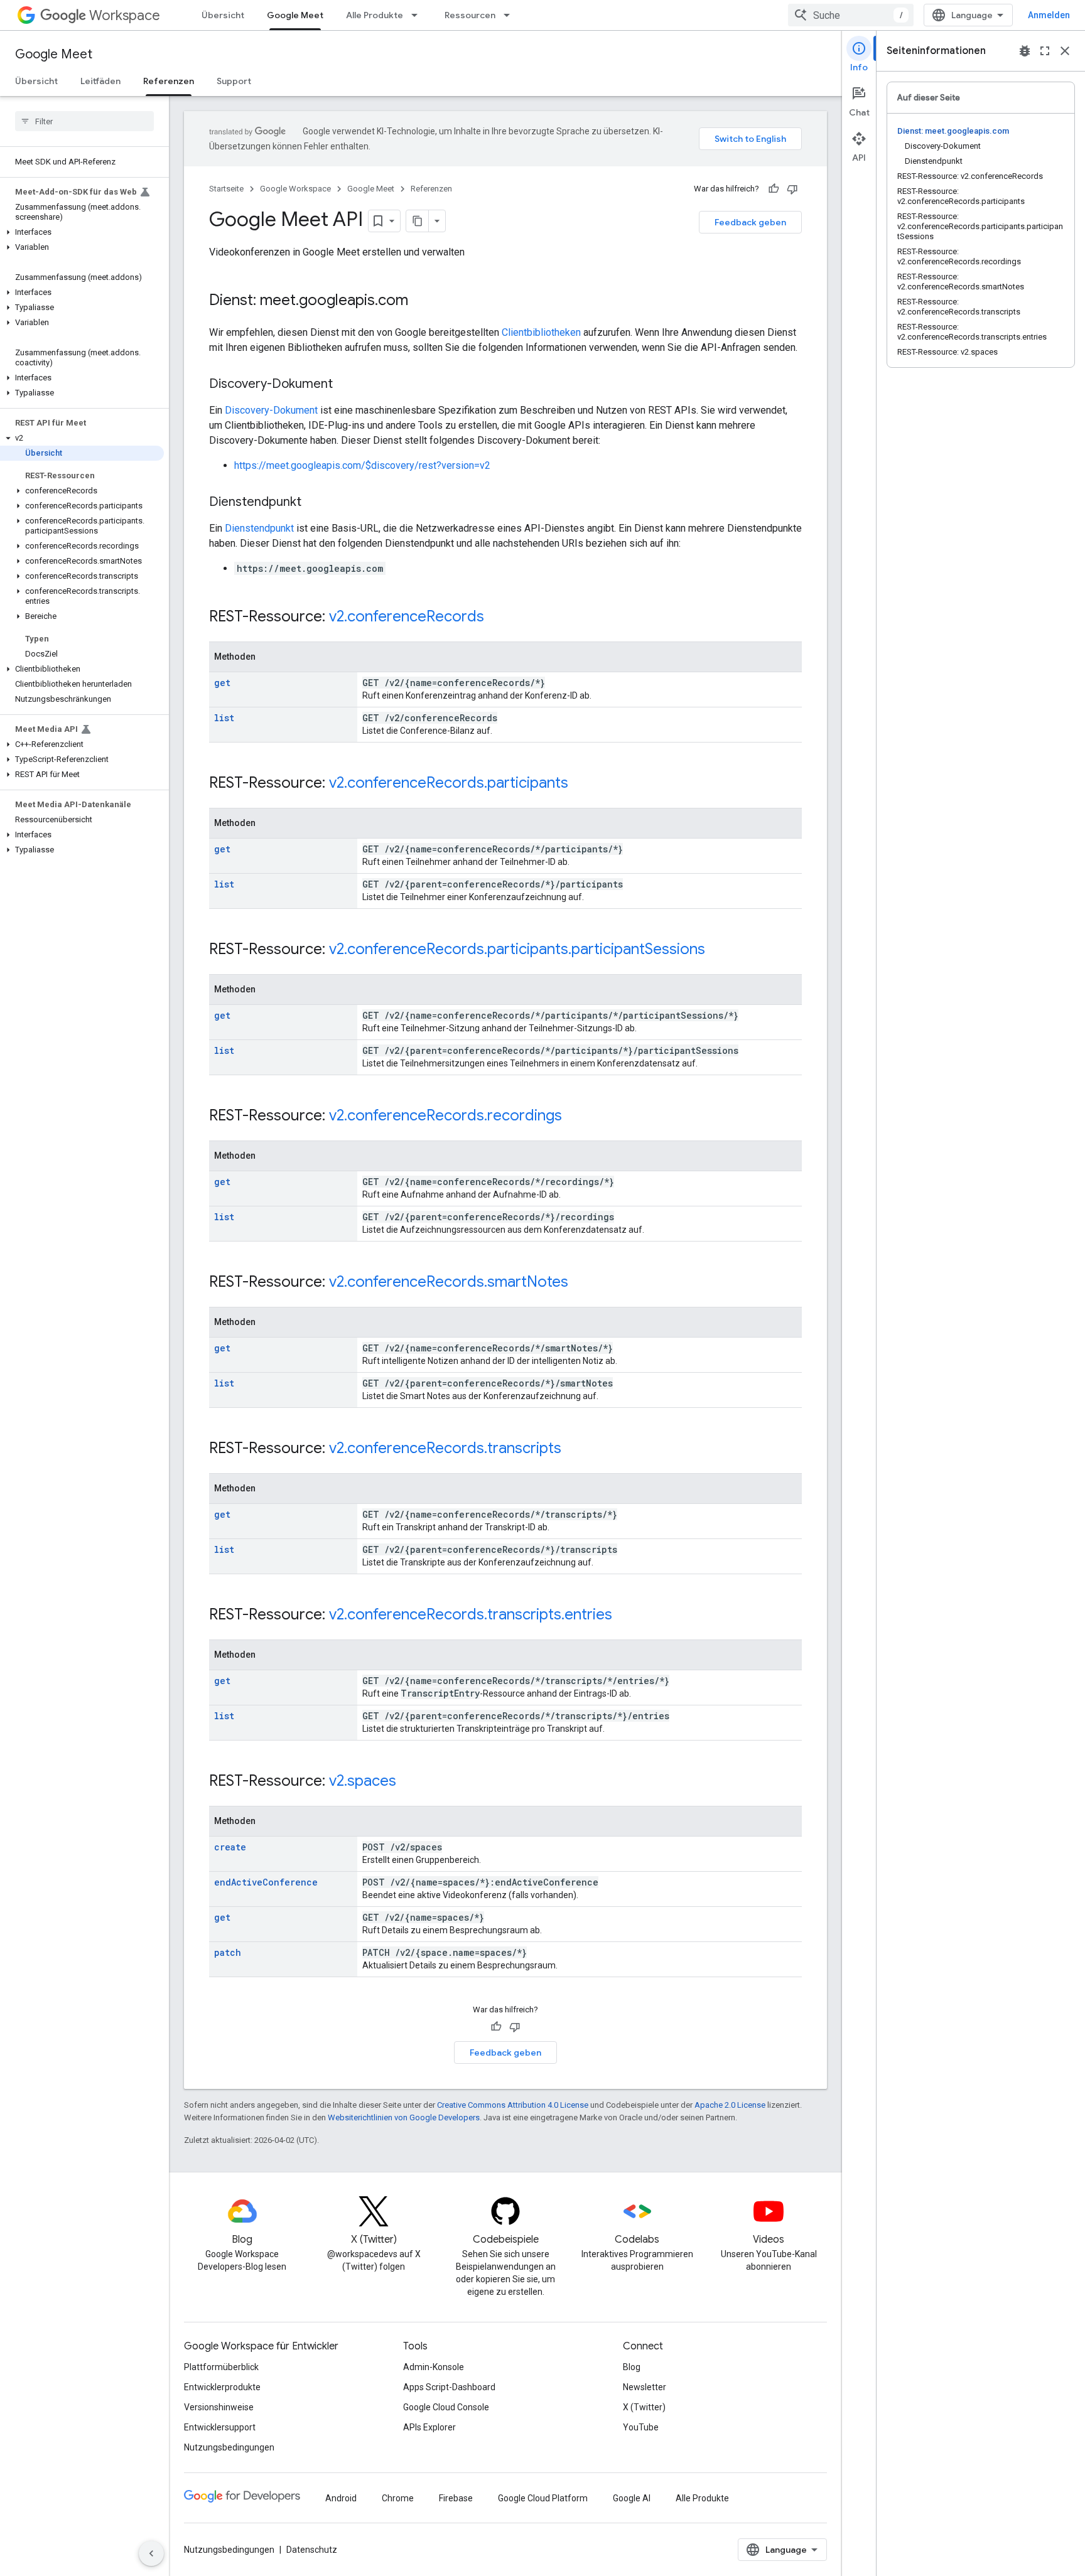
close (1065, 51)
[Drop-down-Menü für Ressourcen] (510, 15)
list (224, 718)
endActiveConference (266, 1882)
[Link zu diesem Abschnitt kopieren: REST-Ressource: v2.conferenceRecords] (497, 618)
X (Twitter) (644, 2407)
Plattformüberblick (221, 2367)
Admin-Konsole (434, 2367)
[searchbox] (84, 121)
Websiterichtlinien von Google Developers (404, 2117)
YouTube (641, 2427)
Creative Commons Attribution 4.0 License (513, 2105)
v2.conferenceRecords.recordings (445, 1115)
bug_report (1025, 51)
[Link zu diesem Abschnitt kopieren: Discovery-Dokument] (345, 385)
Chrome (398, 2498)
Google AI (632, 2498)
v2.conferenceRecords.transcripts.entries (471, 1614)
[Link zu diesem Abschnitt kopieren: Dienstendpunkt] (314, 503)
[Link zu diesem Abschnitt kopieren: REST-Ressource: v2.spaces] (409, 1782)
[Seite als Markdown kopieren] (418, 221)
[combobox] (851, 15)
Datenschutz (312, 2550)
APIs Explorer (429, 2427)
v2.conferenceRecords (407, 616)
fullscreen (1045, 51)
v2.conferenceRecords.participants (449, 783)
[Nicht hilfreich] (792, 189)
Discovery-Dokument (271, 410)
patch (228, 1952)
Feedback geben (750, 222)
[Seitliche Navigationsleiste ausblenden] (151, 2553)
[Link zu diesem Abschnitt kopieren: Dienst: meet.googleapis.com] (421, 301)
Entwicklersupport (220, 2427)
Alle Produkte (375, 15)
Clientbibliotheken (541, 332)
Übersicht (223, 15)
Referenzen (169, 81)
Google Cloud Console (446, 2407)
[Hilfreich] (774, 189)
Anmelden (1049, 15)
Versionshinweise (219, 2407)
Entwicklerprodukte (222, 2387)
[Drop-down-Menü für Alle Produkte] (418, 15)
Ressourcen (470, 15)
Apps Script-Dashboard (449, 2387)
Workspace (125, 15)
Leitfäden (100, 81)
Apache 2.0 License (730, 2105)
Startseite (226, 189)
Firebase (456, 2498)
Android (341, 2498)
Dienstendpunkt (259, 528)
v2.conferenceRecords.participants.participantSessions (517, 949)
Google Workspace (295, 189)
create (230, 1847)
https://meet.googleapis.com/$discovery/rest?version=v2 (362, 465)
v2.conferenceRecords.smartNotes (449, 1282)
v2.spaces (363, 1781)
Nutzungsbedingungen (229, 2447)
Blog (632, 2367)
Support (234, 81)
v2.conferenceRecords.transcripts (445, 1448)
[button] (82, 232)
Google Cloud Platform (543, 2498)
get (222, 683)
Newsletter (645, 2387)
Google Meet (295, 15)
